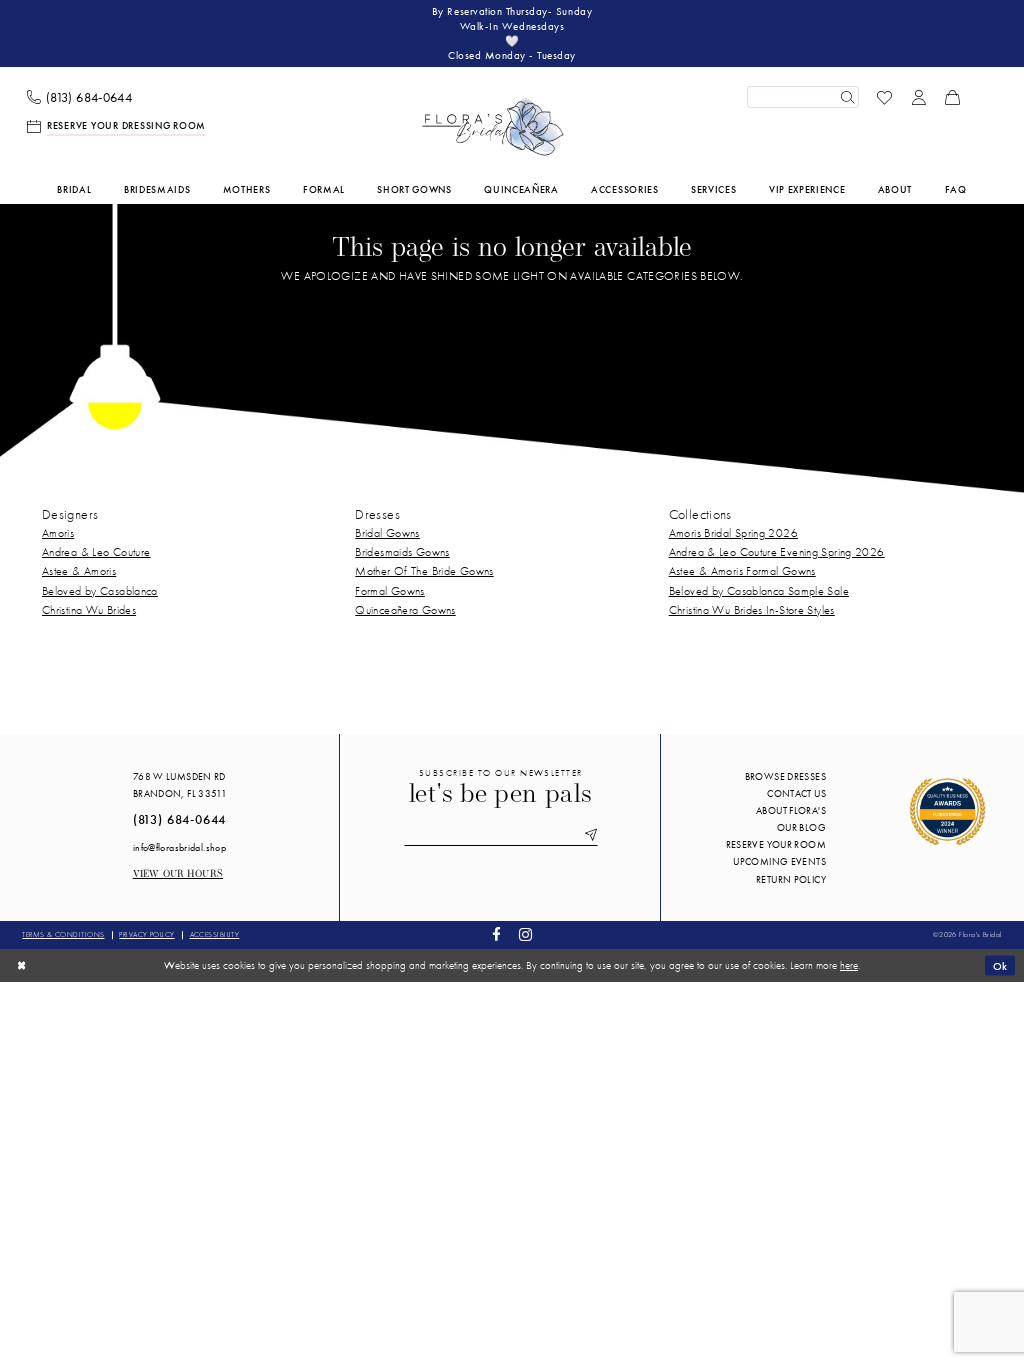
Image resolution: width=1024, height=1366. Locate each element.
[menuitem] (80, 97)
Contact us (796, 793)
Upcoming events (779, 861)
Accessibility (215, 934)
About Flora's (791, 810)
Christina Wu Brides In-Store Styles (752, 610)
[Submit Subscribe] (587, 836)
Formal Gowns (389, 591)
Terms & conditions (63, 934)
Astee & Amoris (79, 571)
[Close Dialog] (21, 965)
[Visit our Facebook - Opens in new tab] (497, 935)
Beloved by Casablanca (100, 591)
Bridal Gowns (387, 533)
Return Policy (791, 879)
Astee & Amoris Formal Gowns (742, 571)
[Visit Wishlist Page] (885, 97)
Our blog (801, 827)
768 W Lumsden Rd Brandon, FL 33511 (180, 785)
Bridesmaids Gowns (402, 552)
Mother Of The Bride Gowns (424, 571)
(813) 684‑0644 (180, 820)
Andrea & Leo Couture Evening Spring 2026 (777, 552)
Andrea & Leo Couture (96, 552)
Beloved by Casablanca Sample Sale (759, 591)
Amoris (58, 533)
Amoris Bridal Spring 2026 (733, 533)
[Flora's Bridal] (493, 127)
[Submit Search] (847, 97)
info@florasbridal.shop (179, 847)
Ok (1000, 965)
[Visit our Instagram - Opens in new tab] (525, 935)
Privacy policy (146, 934)
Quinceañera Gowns (405, 610)
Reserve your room (776, 844)
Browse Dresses (785, 776)
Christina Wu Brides (89, 610)
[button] (919, 97)
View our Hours (178, 874)
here (849, 965)
